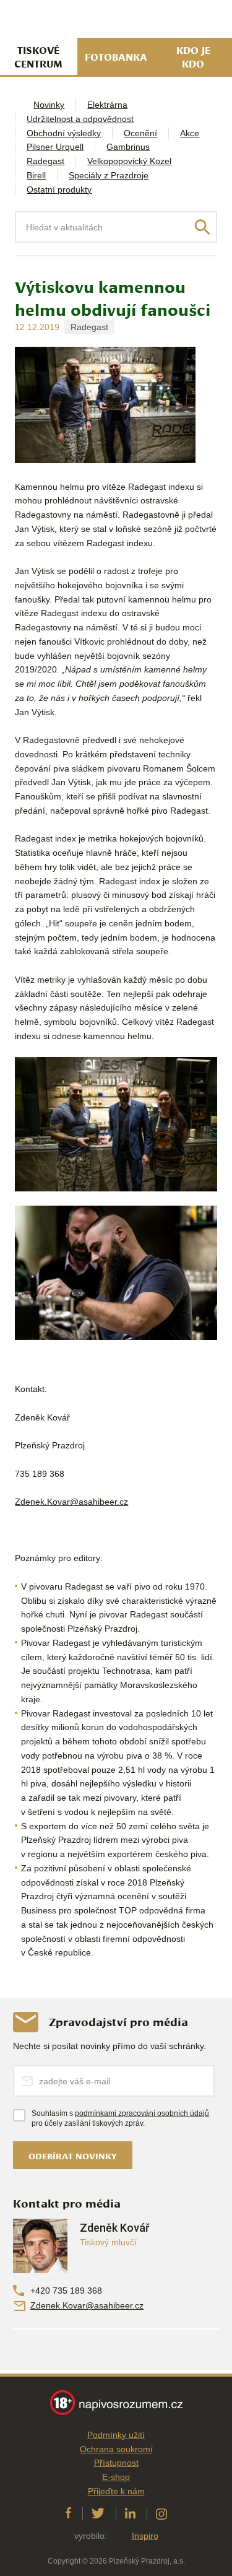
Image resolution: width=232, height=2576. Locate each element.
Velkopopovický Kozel (129, 161)
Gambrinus (128, 147)
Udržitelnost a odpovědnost (80, 119)
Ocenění (140, 133)
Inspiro (145, 2536)
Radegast (45, 161)
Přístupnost (116, 2463)
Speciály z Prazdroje (109, 175)
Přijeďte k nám (116, 2491)
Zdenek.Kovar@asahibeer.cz (87, 2305)
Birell (36, 175)
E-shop (116, 2477)
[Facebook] (68, 2514)
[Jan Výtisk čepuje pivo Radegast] (116, 1273)
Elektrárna (107, 105)
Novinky (49, 105)
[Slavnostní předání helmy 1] (116, 1124)
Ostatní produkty (59, 189)
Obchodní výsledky (64, 133)
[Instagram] (161, 2514)
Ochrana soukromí (116, 2449)
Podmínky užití (116, 2435)
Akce (190, 133)
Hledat (202, 227)
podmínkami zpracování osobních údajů (142, 2113)
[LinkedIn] (130, 2514)
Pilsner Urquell (55, 147)
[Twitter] (98, 2514)
